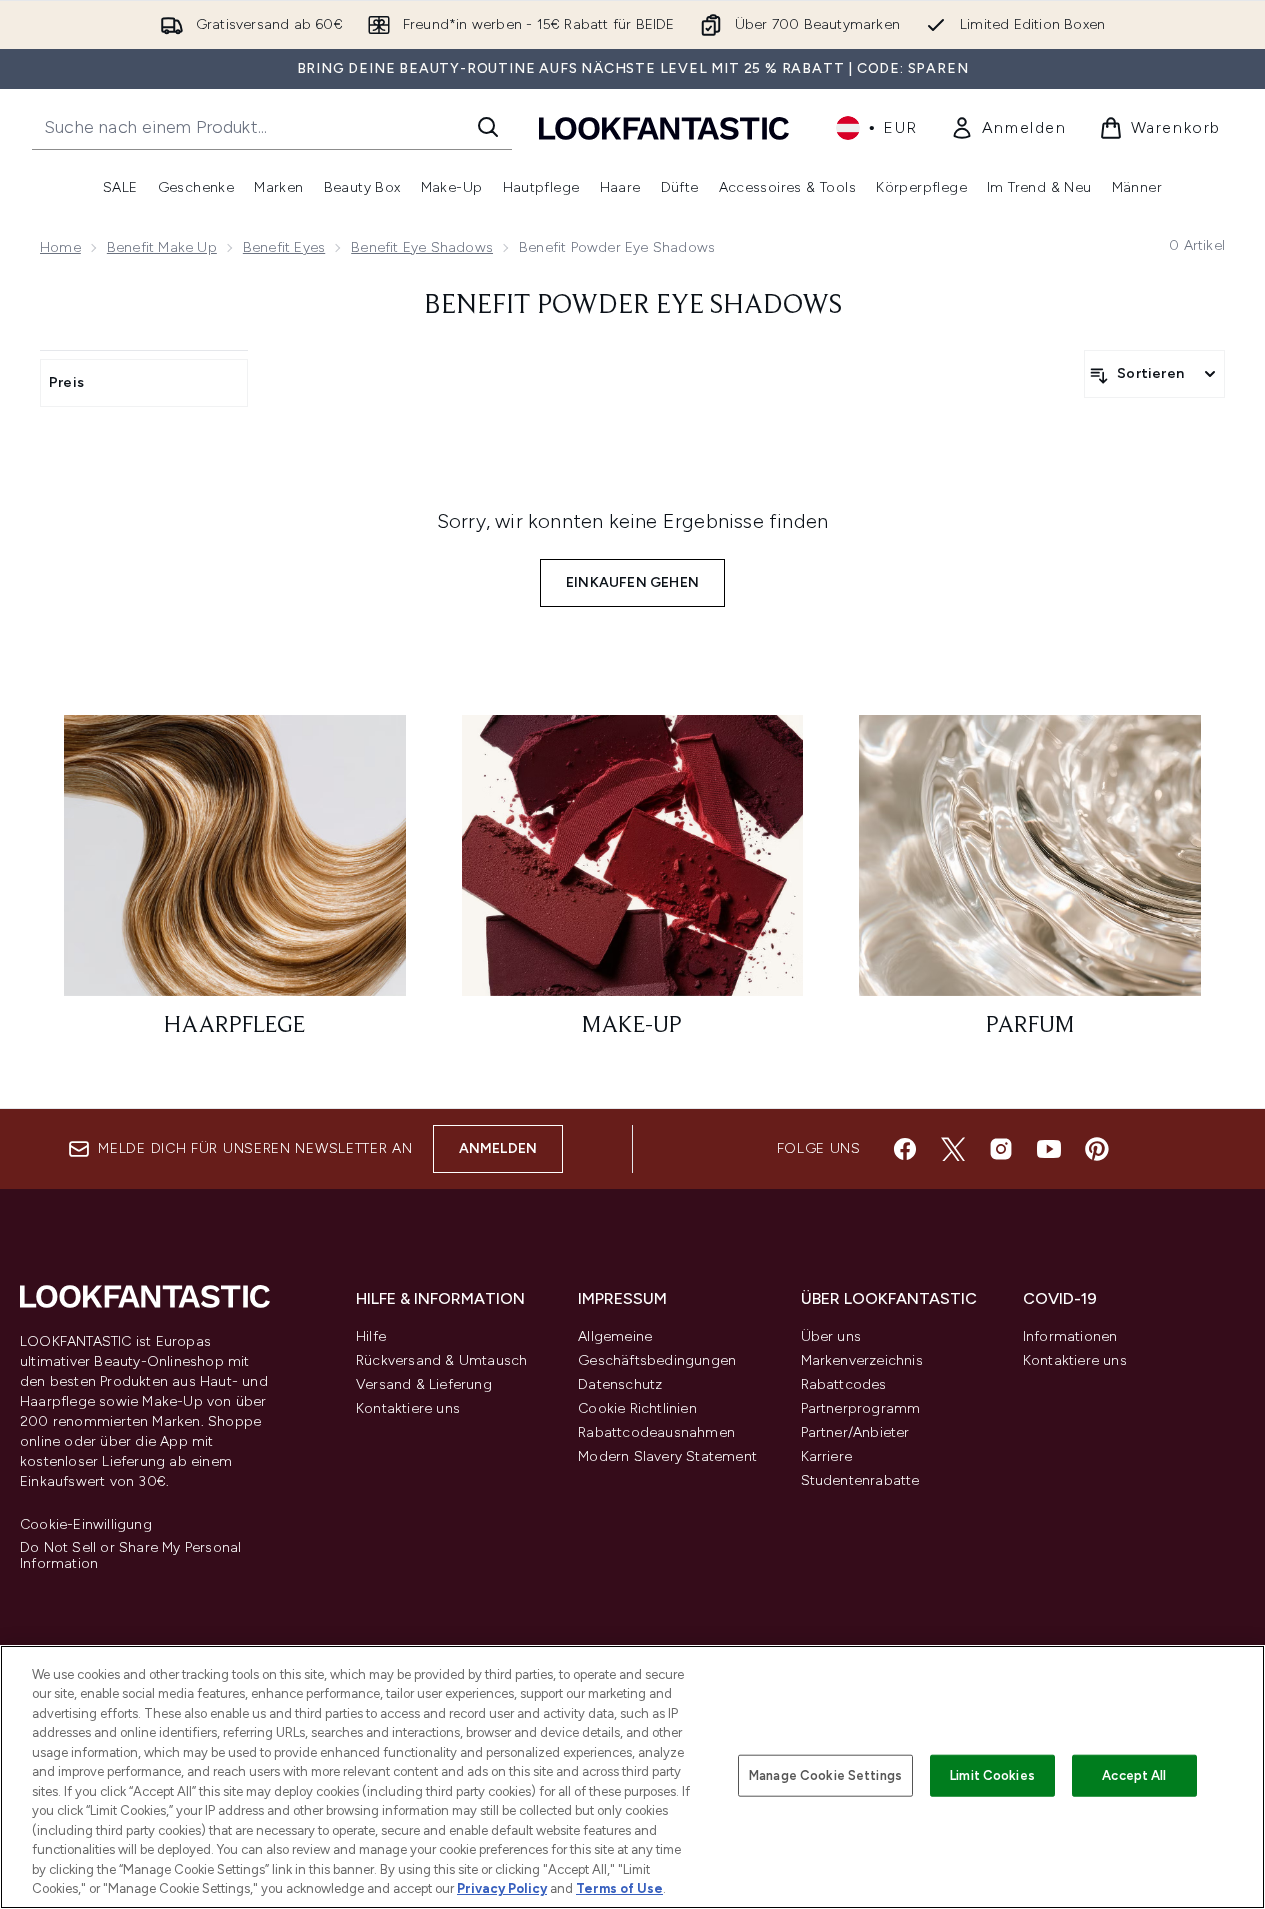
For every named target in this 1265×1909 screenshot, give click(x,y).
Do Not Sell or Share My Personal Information (130, 1556)
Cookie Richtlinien (637, 1408)
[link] (1008, 128)
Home (60, 247)
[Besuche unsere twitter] (953, 1149)
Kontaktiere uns (408, 1408)
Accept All (1134, 1775)
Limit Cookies (992, 1775)
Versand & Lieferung (424, 1384)
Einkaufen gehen (632, 582)
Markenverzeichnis (862, 1360)
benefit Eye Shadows (422, 247)
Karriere (827, 1456)
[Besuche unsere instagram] (1001, 1149)
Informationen (1070, 1336)
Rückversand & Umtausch (441, 1360)
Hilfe (371, 1336)
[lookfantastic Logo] (664, 127)
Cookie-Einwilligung (86, 1525)
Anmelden (498, 1148)
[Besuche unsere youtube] (1049, 1149)
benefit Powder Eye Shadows (633, 306)
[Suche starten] (488, 127)
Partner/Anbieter (855, 1432)
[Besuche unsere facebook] (905, 1149)
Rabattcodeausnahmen (656, 1432)
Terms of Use (619, 1888)
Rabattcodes (844, 1384)
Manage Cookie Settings (825, 1775)
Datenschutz (620, 1384)
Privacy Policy (502, 1888)
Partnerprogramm (861, 1408)
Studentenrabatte (860, 1480)
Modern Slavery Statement (667, 1456)
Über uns (831, 1336)
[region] (632, 1777)
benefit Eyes (284, 247)
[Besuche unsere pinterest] (1097, 1149)
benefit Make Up (162, 247)
